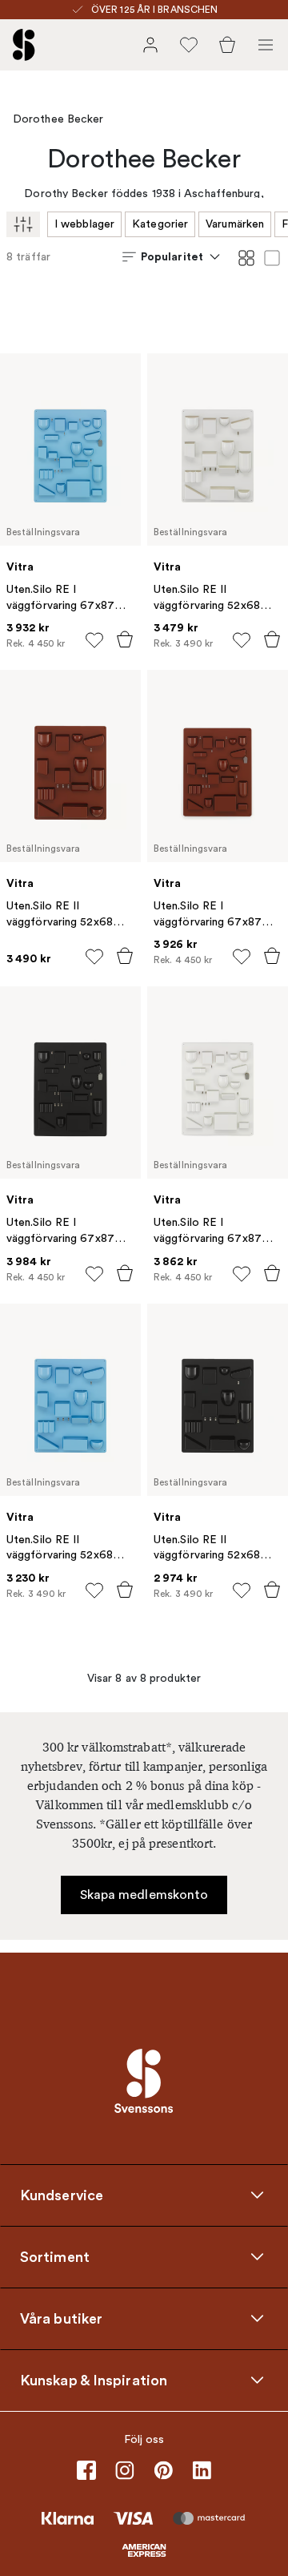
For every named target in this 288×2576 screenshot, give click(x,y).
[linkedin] (202, 2470)
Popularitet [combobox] (172, 256)
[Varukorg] (227, 45)
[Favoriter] (189, 45)
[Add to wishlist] (94, 640)
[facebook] (86, 2470)
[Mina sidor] (150, 45)
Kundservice (62, 2195)
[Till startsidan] (24, 45)
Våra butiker (61, 2318)
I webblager (84, 224)
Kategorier (160, 224)
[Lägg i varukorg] (125, 639)
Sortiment (55, 2256)
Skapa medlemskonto (144, 1895)
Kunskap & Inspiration (94, 2380)
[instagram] (125, 2470)
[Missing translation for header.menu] (266, 45)
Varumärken (235, 224)
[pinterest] (163, 2470)
